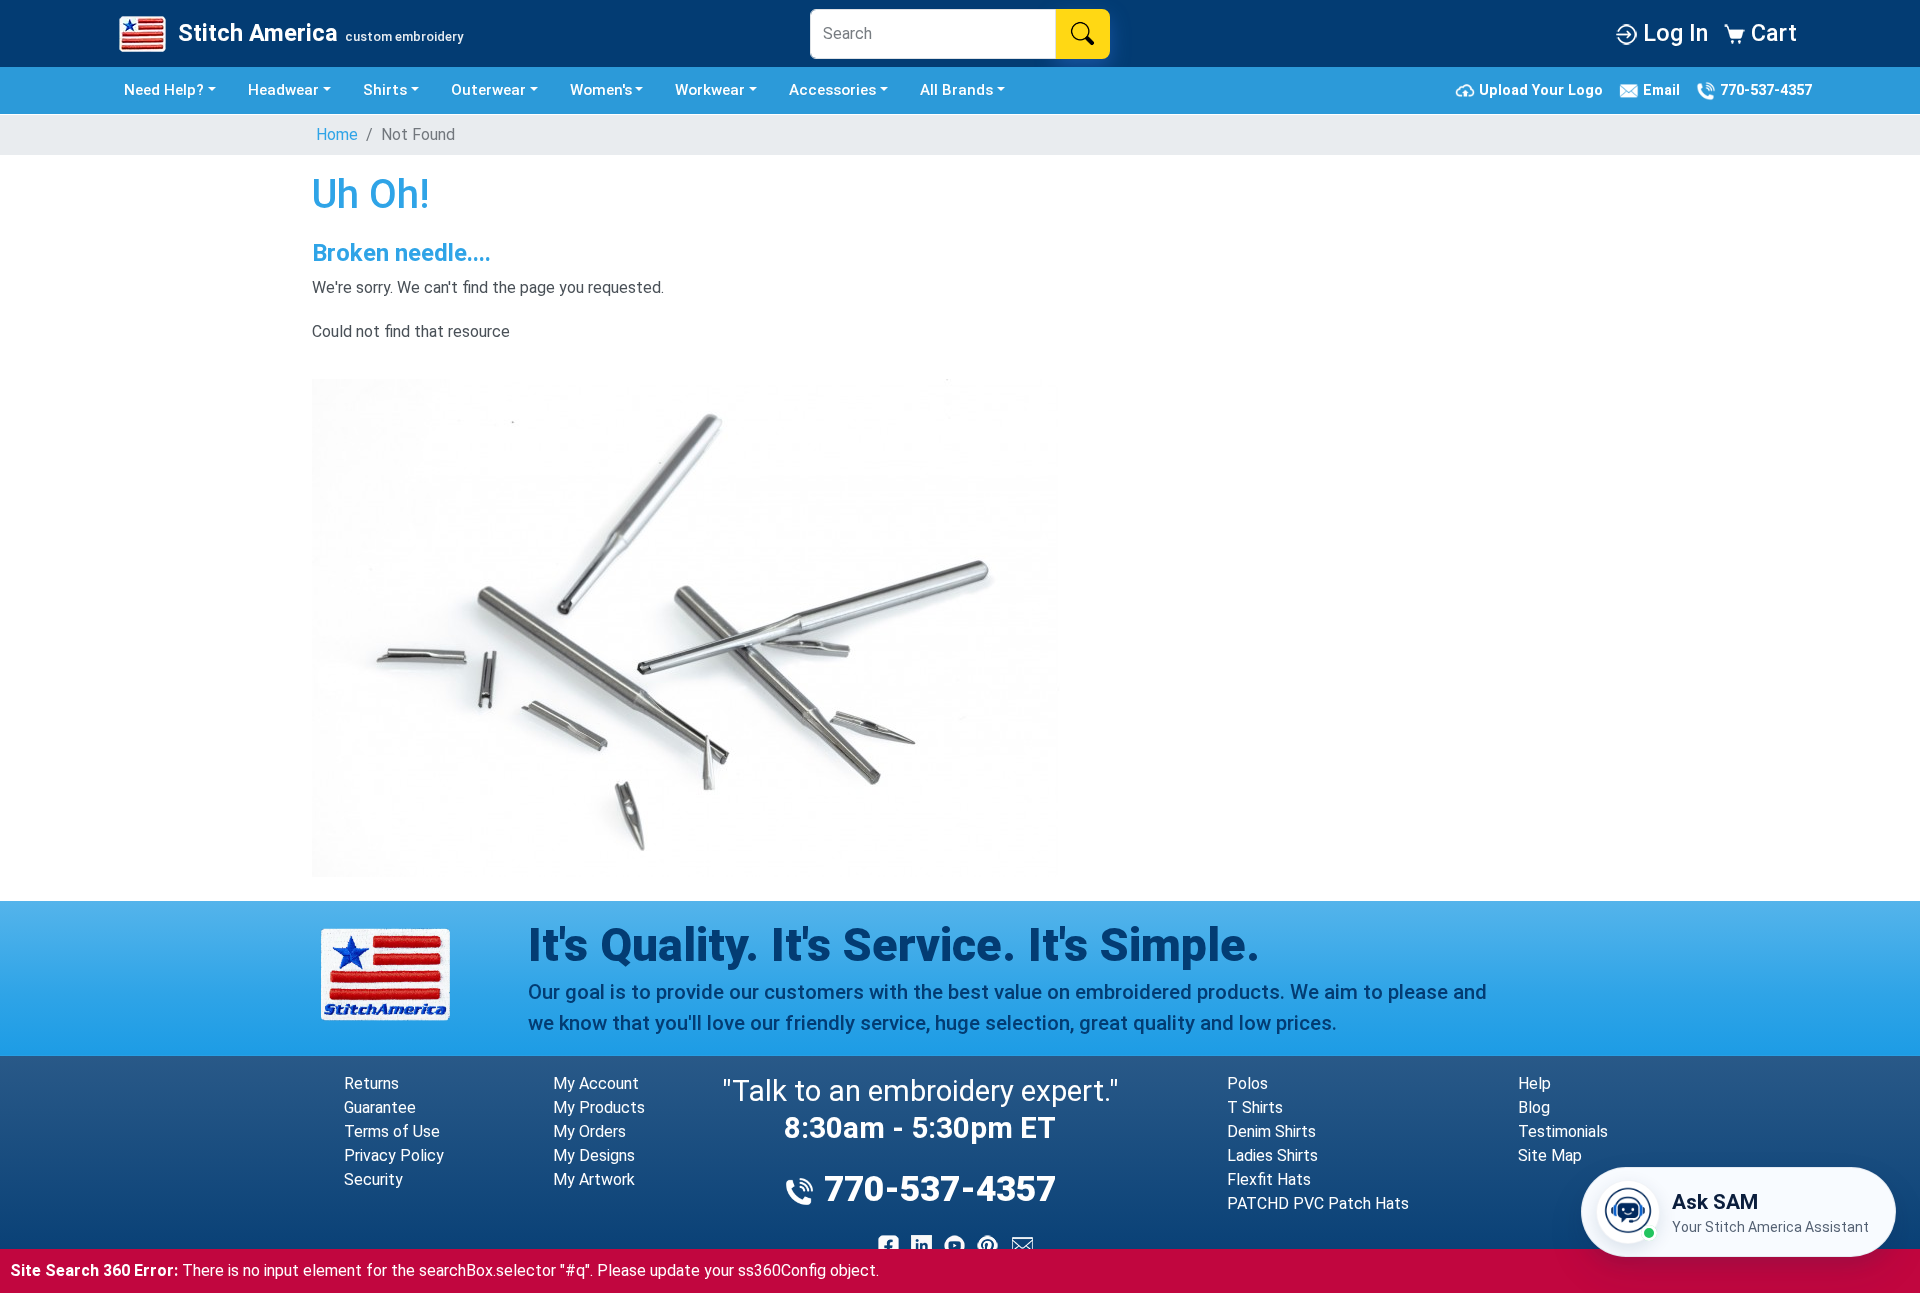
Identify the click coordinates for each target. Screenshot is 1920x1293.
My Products (599, 1107)
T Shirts (1255, 1107)
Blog (1534, 1107)
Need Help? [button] (164, 90)
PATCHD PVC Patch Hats (1318, 1203)
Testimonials (1563, 1131)
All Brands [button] (956, 90)
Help (1534, 1083)
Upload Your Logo (1543, 89)
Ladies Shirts (1272, 1155)
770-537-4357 (1764, 89)
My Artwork (594, 1179)
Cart (1771, 33)
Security (373, 1179)
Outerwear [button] (488, 90)
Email (1663, 89)
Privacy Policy (394, 1155)
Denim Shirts (1271, 1131)
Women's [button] (601, 90)
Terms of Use (392, 1131)
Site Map (1550, 1155)
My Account (596, 1083)
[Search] (1082, 34)
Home (337, 134)
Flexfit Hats (1269, 1179)
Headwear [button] (283, 90)
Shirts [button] (385, 90)
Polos (1247, 1083)
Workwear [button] (710, 90)
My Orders (589, 1131)
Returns (371, 1083)
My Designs (594, 1155)
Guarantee (380, 1107)
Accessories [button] (832, 90)
